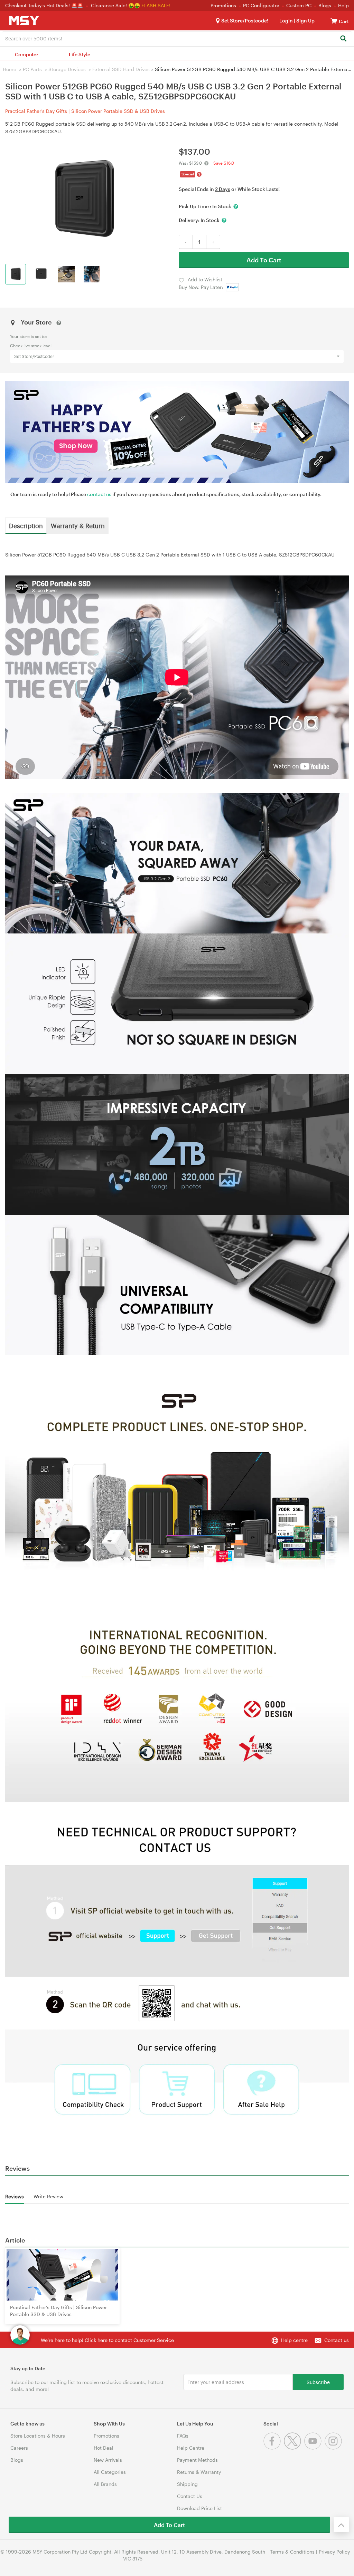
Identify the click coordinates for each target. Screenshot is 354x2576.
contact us (99, 494)
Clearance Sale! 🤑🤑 (115, 5)
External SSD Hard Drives (121, 69)
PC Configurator (261, 5)
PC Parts (32, 69)
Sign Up (305, 21)
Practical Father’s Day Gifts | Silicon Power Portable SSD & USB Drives (85, 111)
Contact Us (190, 2496)
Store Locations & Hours (38, 2436)
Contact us (337, 2340)
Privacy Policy (334, 2552)
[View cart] (334, 21)
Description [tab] (26, 525)
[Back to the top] (341, 2525)
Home (10, 69)
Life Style (80, 54)
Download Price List (199, 2508)
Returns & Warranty (199, 2472)
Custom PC (299, 5)
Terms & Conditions (292, 2552)
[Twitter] (294, 2448)
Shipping (187, 2484)
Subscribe (318, 2382)
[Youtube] (314, 2448)
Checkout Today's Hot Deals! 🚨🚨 (45, 5)
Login (286, 21)
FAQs (183, 2436)
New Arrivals (108, 2460)
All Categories (110, 2472)
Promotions (223, 5)
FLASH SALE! (156, 5)
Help (343, 5)
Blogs (325, 5)
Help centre (294, 2340)
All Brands (105, 2484)
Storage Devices (67, 69)
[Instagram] (334, 2448)
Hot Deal (104, 2448)
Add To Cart (264, 260)
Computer (27, 54)
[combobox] (177, 38)
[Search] (343, 39)
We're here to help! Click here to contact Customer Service (107, 2340)
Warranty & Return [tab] (78, 525)
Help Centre (191, 2448)
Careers (19, 2448)
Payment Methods (197, 2460)
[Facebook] (274, 2448)
